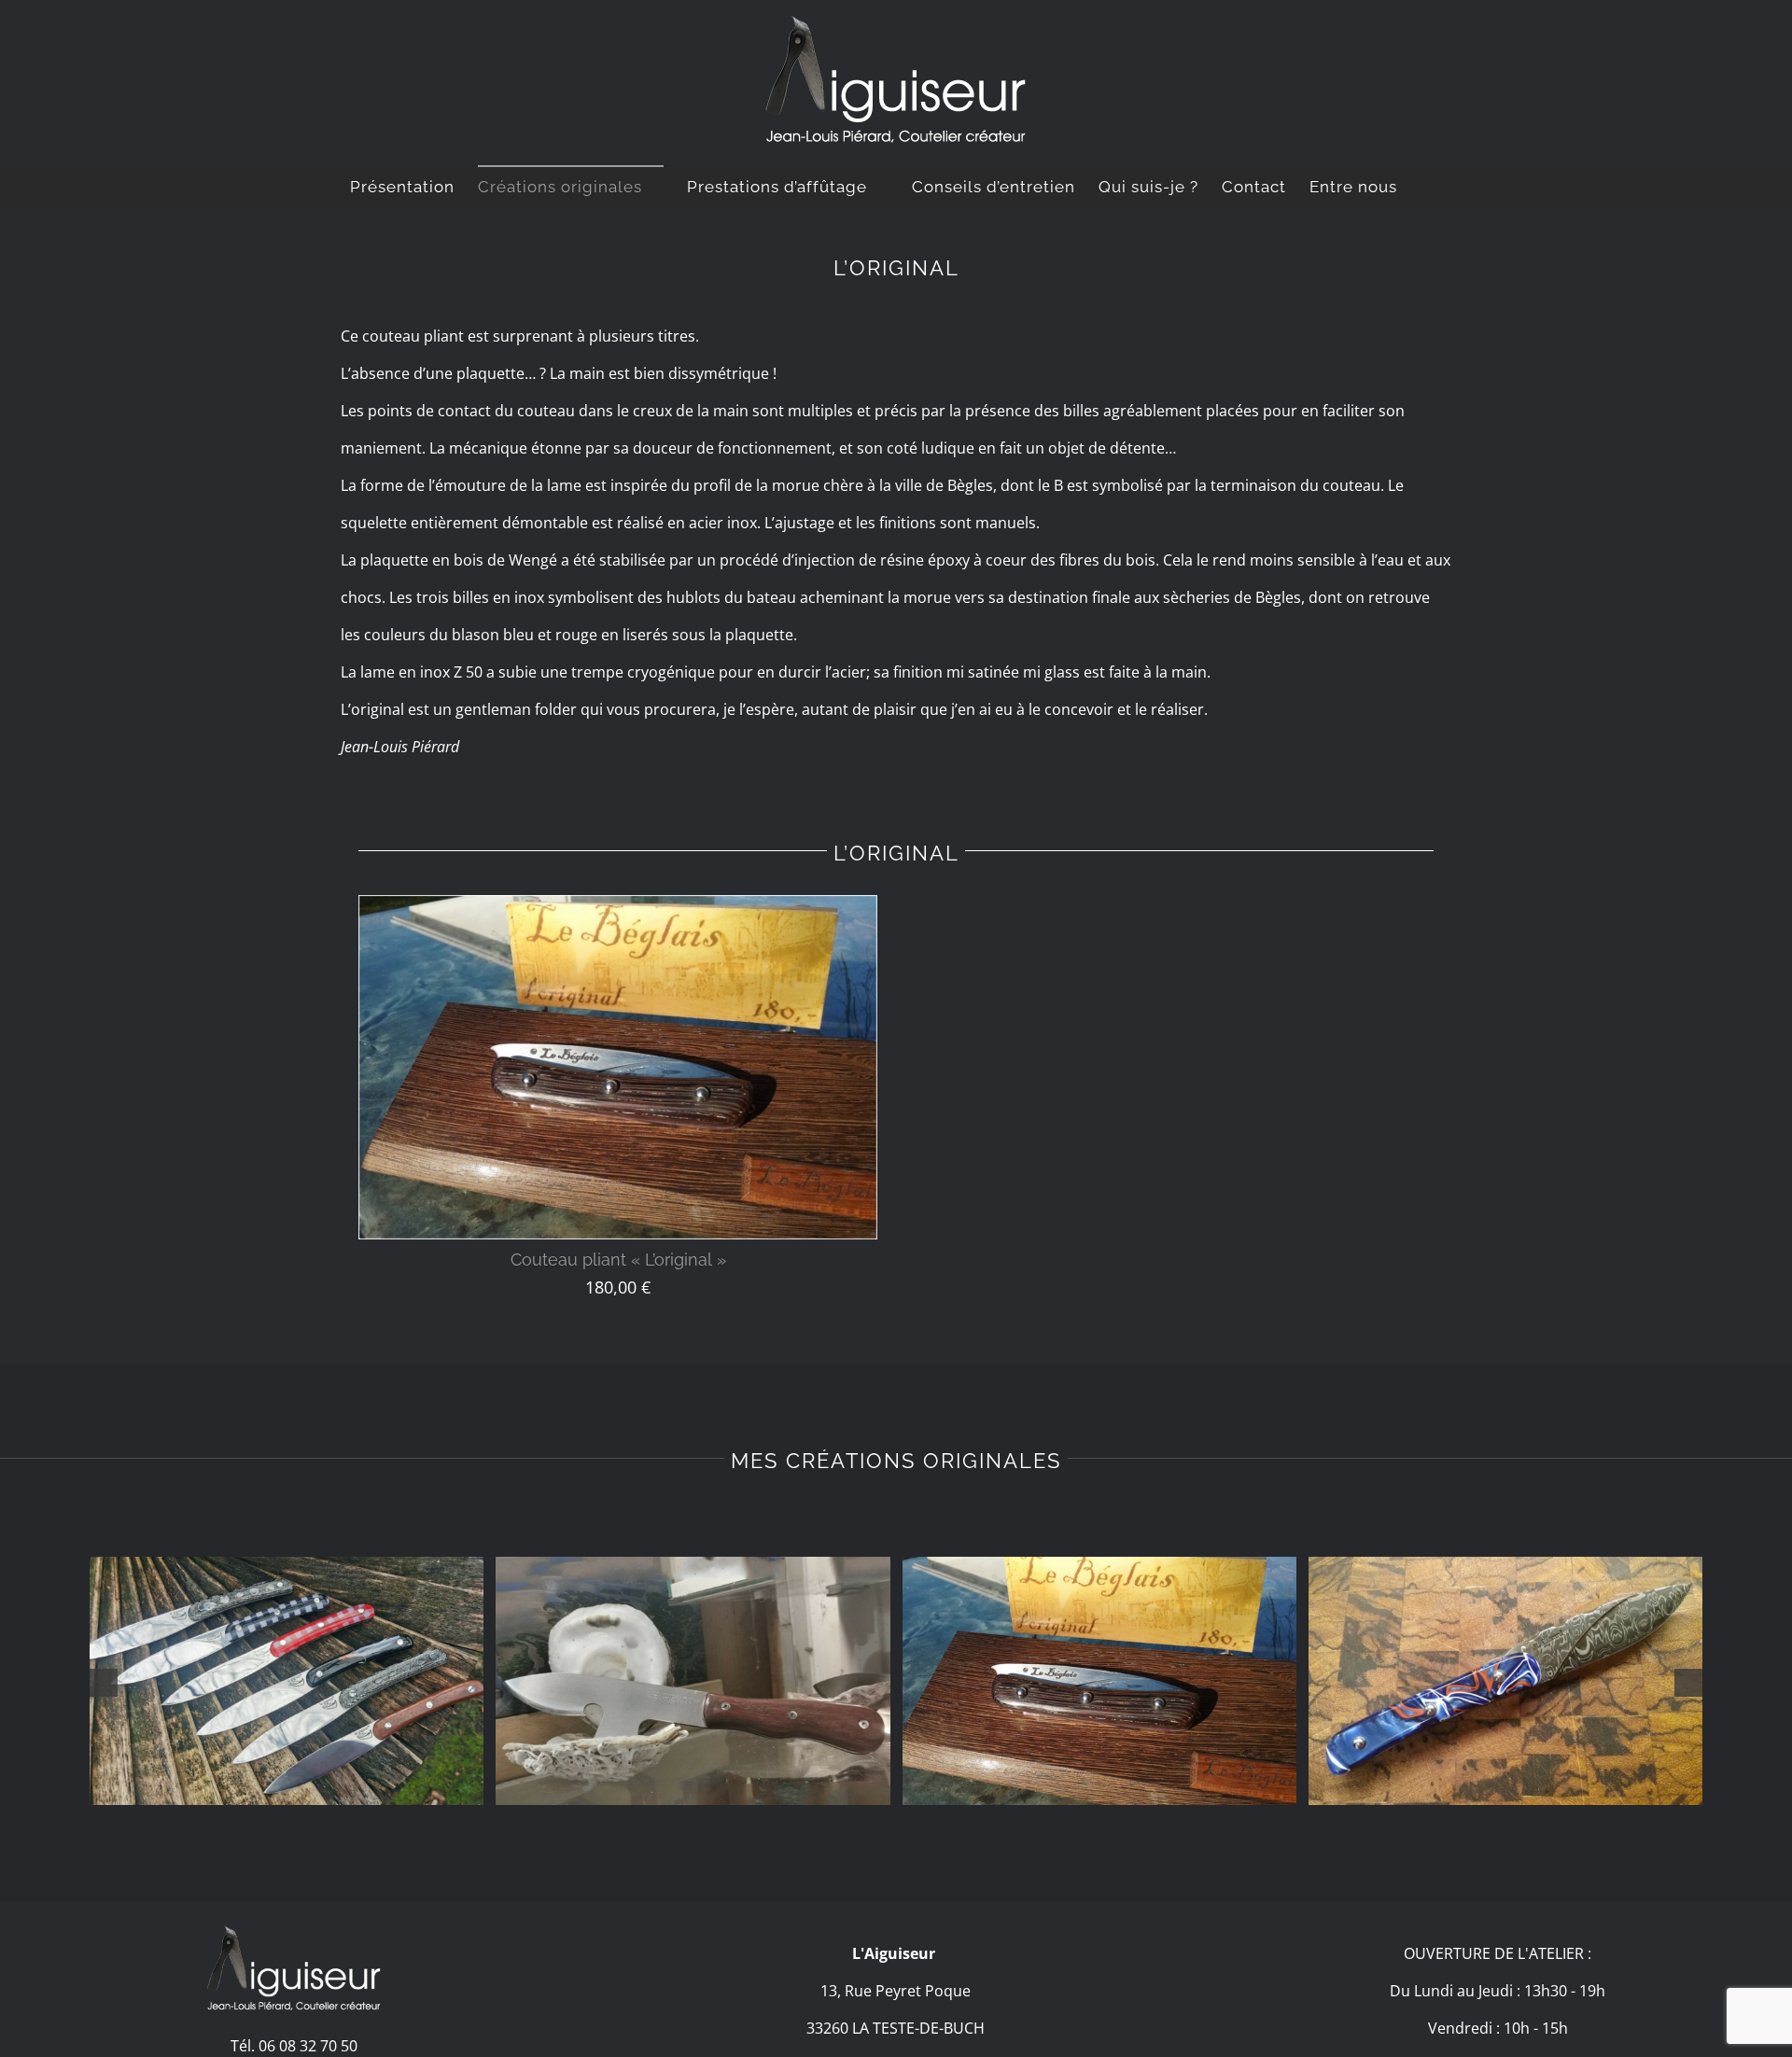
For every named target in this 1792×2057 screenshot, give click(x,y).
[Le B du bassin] (1505, 1681)
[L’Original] (1099, 1681)
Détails (618, 1072)
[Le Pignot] (287, 1681)
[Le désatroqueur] (693, 1681)
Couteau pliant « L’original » (618, 1259)
